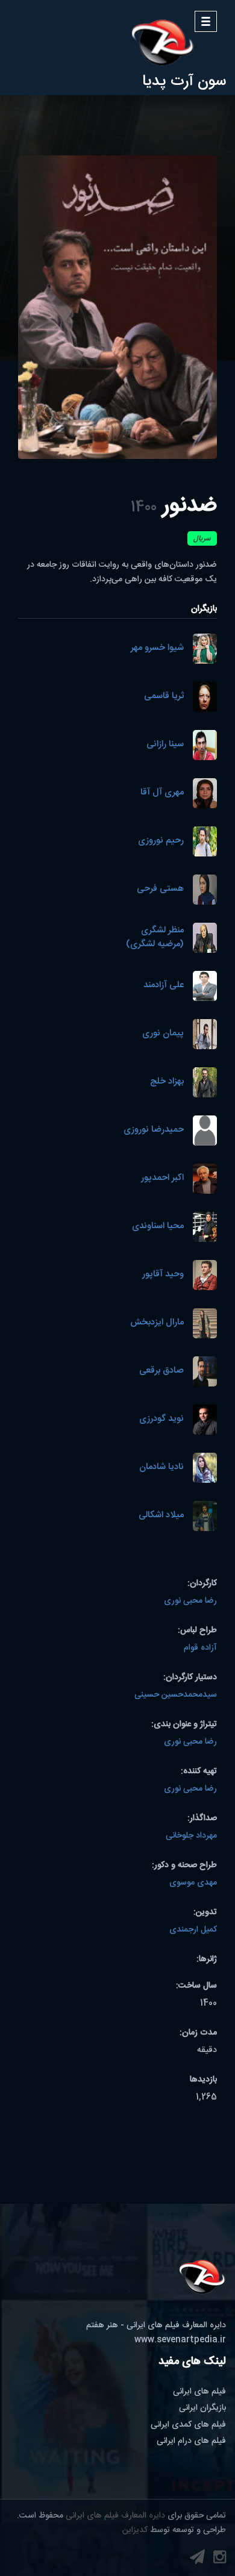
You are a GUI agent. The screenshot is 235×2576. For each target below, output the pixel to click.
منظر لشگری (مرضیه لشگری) (155, 937)
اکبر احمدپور (162, 1178)
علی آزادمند (164, 986)
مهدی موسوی (193, 1883)
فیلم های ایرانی (199, 2392)
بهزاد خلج (167, 1082)
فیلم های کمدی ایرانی (188, 2425)
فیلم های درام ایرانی (191, 2441)
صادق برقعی (161, 1371)
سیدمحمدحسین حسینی (176, 1695)
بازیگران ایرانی (202, 2408)
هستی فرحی (160, 889)
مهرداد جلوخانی (191, 1836)
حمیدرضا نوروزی (154, 1130)
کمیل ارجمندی (193, 1930)
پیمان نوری (163, 1034)
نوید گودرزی (161, 1419)
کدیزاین (135, 2530)
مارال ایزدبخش (157, 1323)
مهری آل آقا (162, 793)
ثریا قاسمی (164, 697)
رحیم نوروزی (161, 841)
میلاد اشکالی (161, 1516)
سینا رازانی (165, 745)
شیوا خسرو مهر (157, 648)
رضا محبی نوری (190, 1601)
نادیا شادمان (161, 1467)
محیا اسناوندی (158, 1227)
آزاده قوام (200, 1648)
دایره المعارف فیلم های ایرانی (115, 2516)
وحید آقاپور (163, 1275)
